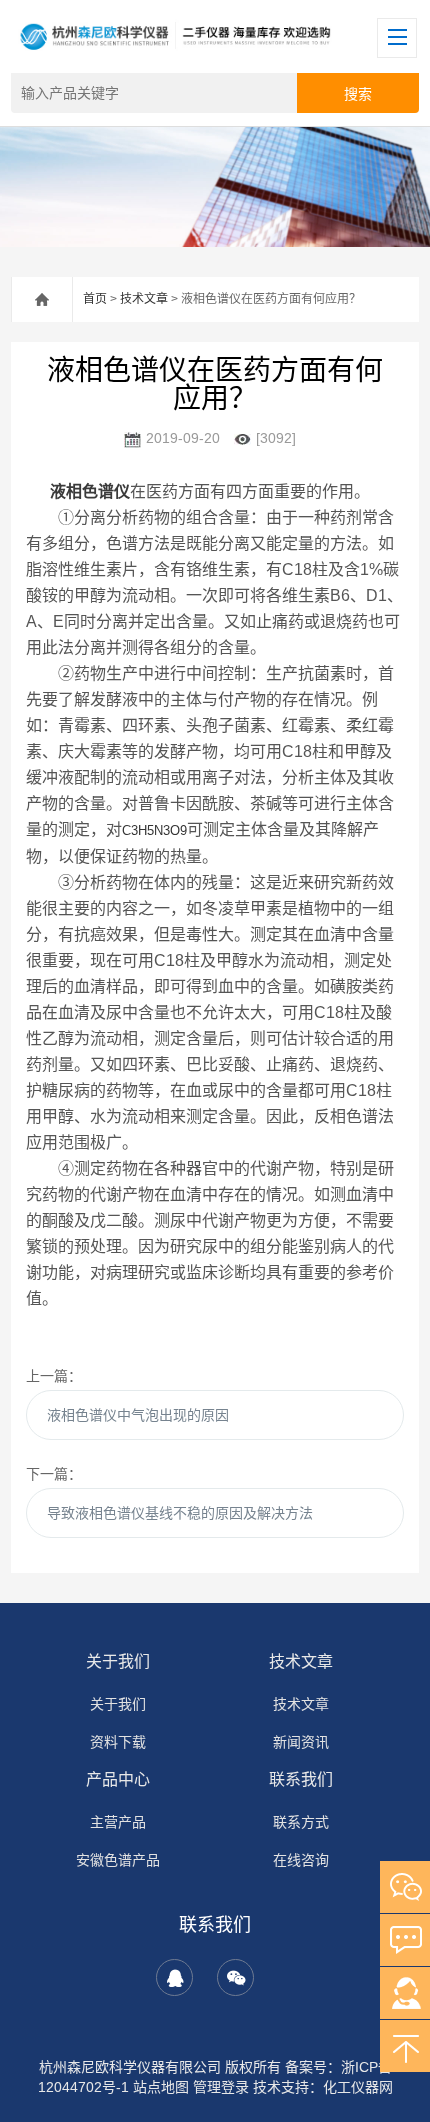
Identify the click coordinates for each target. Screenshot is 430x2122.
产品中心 (118, 1779)
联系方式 (301, 1822)
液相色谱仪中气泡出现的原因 (138, 1415)
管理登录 (221, 2087)
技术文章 (144, 299)
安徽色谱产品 (118, 1860)
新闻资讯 (301, 1742)
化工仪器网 (358, 2087)
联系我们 (301, 1779)
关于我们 (118, 1661)
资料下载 (118, 1742)
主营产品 (118, 1822)
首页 (95, 299)
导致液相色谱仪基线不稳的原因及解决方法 (180, 1513)
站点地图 (161, 2087)
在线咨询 (301, 1860)
